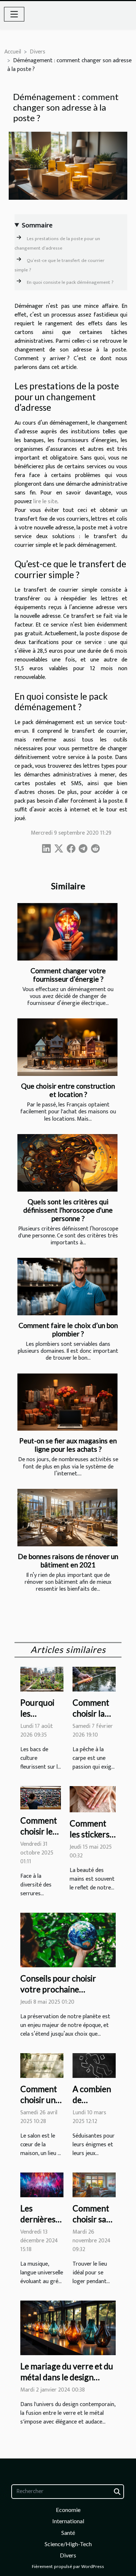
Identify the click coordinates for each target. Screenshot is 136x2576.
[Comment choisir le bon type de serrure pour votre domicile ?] (41, 1798)
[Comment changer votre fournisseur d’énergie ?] (67, 932)
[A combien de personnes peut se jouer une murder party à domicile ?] (94, 2065)
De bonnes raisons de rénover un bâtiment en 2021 (68, 1561)
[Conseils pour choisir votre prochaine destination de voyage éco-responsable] (68, 1940)
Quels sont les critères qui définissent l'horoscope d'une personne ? (68, 1210)
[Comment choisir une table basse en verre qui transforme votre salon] (42, 2065)
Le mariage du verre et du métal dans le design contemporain (67, 2377)
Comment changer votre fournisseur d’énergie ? (68, 975)
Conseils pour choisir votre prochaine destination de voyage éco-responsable (60, 1995)
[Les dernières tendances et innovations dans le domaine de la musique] (42, 2185)
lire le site (45, 502)
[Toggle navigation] (14, 14)
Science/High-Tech (68, 2544)
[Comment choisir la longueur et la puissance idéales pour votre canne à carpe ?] (94, 1679)
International (68, 2521)
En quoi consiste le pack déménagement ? (70, 282)
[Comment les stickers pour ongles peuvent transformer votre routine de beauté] (93, 1799)
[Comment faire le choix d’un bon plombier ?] (67, 1287)
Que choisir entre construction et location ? (68, 1090)
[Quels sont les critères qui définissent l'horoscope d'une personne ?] (67, 1163)
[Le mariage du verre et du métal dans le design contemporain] (68, 2328)
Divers (38, 52)
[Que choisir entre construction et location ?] (67, 1047)
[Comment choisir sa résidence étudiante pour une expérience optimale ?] (94, 2185)
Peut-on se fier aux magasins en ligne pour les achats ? (68, 1445)
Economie (68, 2510)
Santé (68, 2533)
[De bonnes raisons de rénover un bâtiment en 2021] (67, 1518)
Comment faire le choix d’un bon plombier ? (68, 1329)
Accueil (13, 52)
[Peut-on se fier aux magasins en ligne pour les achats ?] (67, 1402)
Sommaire (37, 225)
